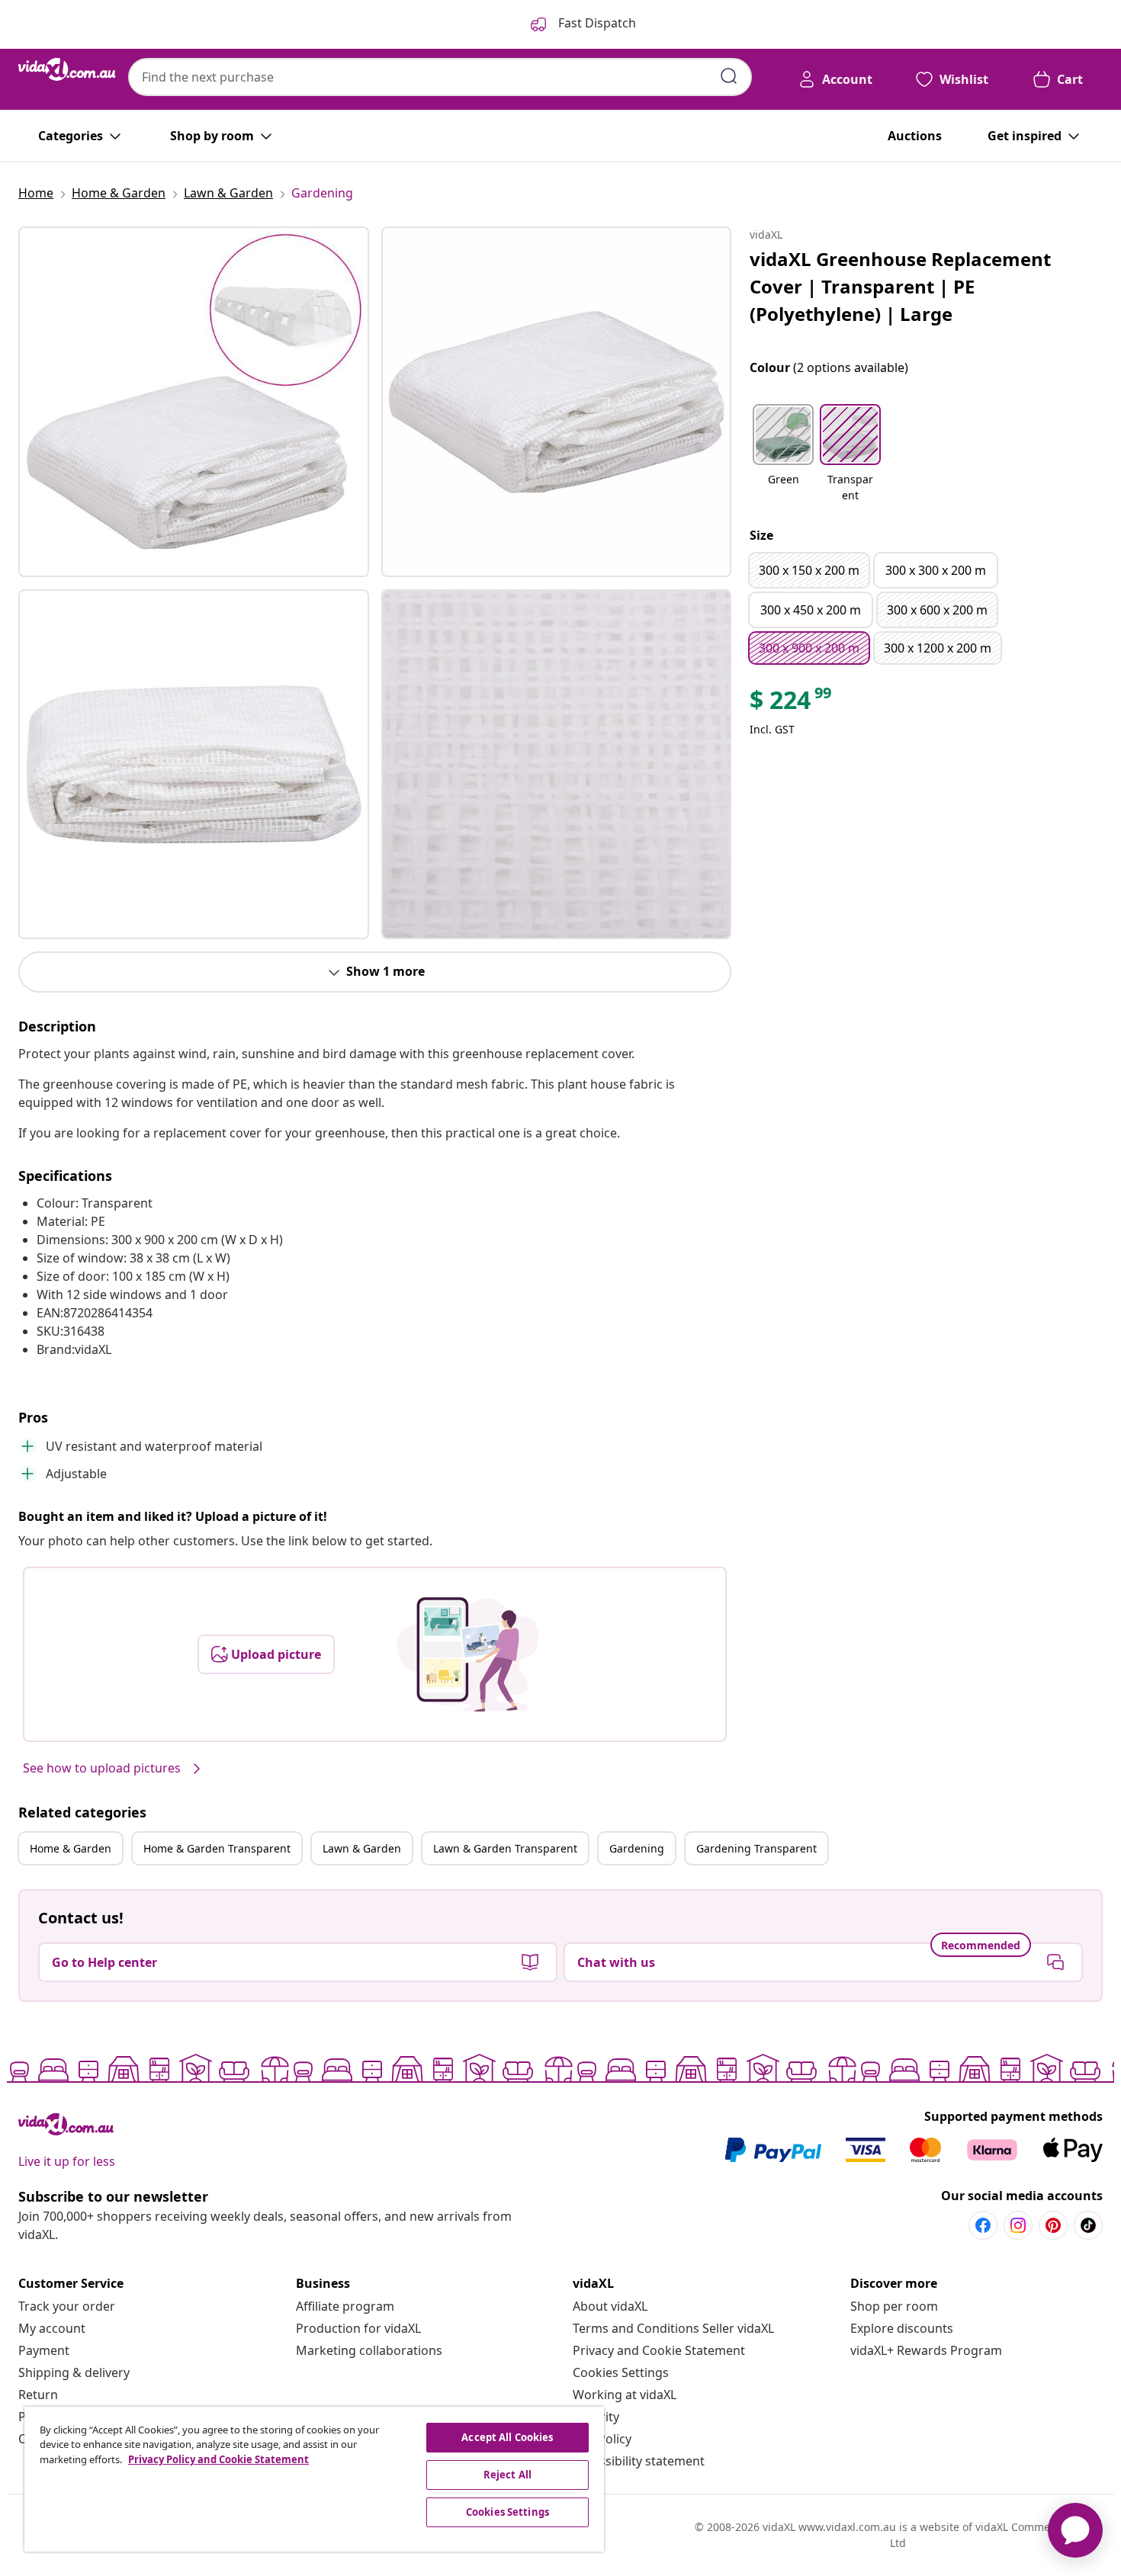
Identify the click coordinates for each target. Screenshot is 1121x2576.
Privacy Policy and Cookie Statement (218, 2459)
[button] (783, 454)
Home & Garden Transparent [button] (217, 1848)
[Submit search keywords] (729, 76)
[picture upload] (468, 1654)
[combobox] (440, 77)
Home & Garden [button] (71, 1848)
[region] (314, 2479)
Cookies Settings (621, 2372)
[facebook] (983, 2225)
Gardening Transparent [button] (756, 1848)
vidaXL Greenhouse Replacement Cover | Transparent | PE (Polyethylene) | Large (900, 286)
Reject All (508, 2475)
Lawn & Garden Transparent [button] (505, 1848)
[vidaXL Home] (67, 69)
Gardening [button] (637, 1848)
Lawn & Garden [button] (362, 1848)
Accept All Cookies (507, 2437)
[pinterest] (1053, 2225)
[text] (792, 704)
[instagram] (1018, 2225)
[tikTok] (1088, 2225)
